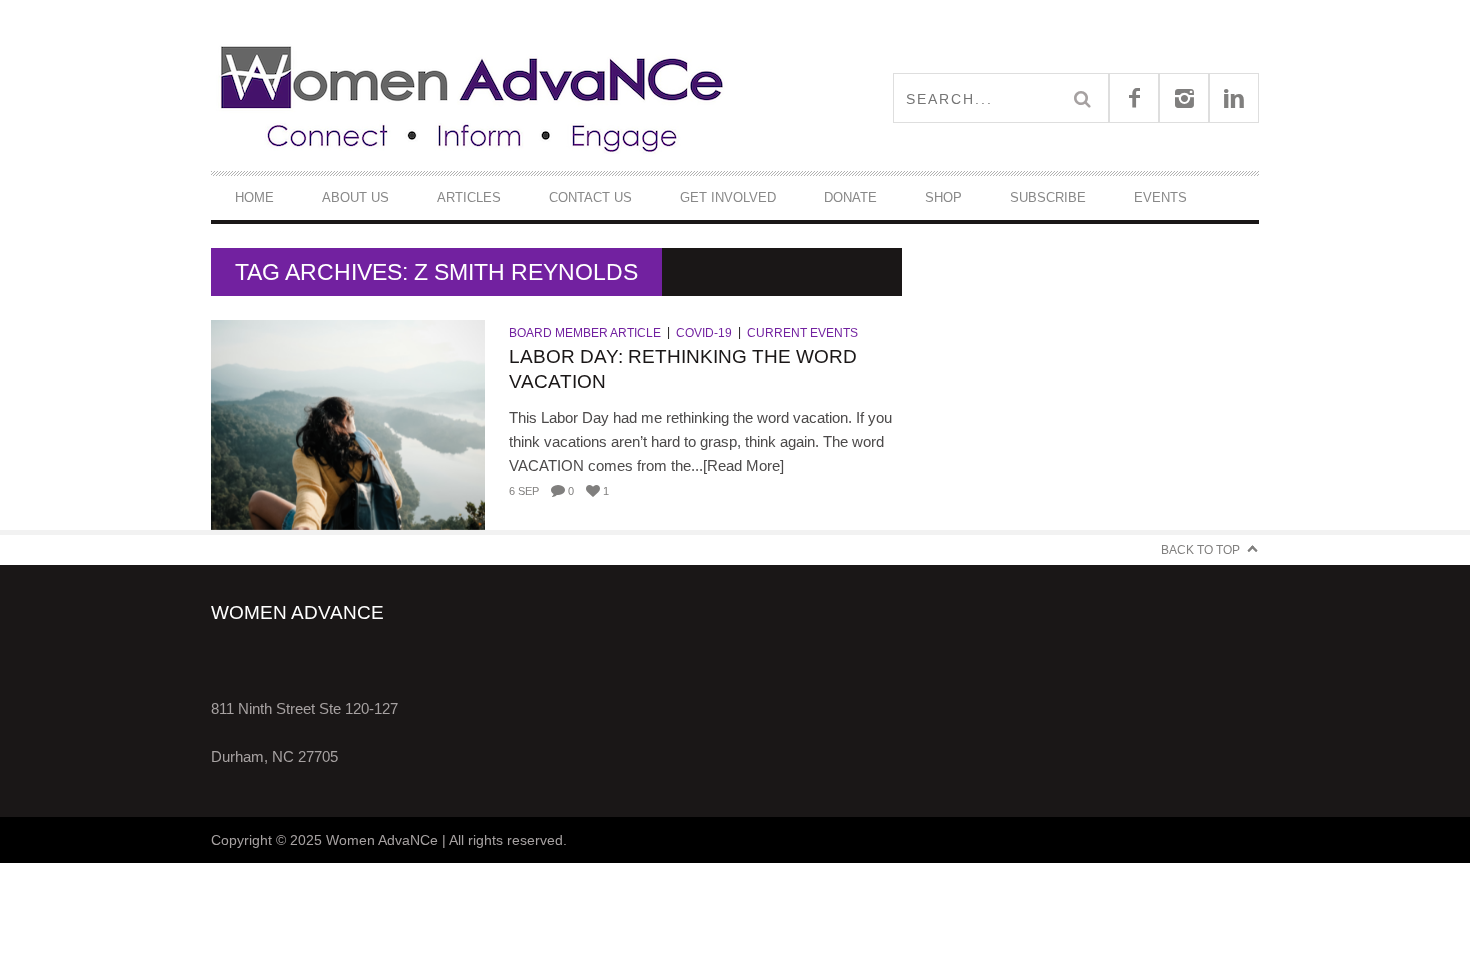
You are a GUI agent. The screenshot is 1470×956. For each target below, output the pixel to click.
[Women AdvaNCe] (473, 97)
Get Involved (728, 197)
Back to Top (1200, 550)
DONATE (850, 197)
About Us (355, 197)
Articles (469, 197)
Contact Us (590, 197)
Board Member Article (585, 333)
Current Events (802, 333)
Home (254, 197)
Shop (943, 197)
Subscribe (1048, 197)
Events (1160, 197)
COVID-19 (704, 333)
